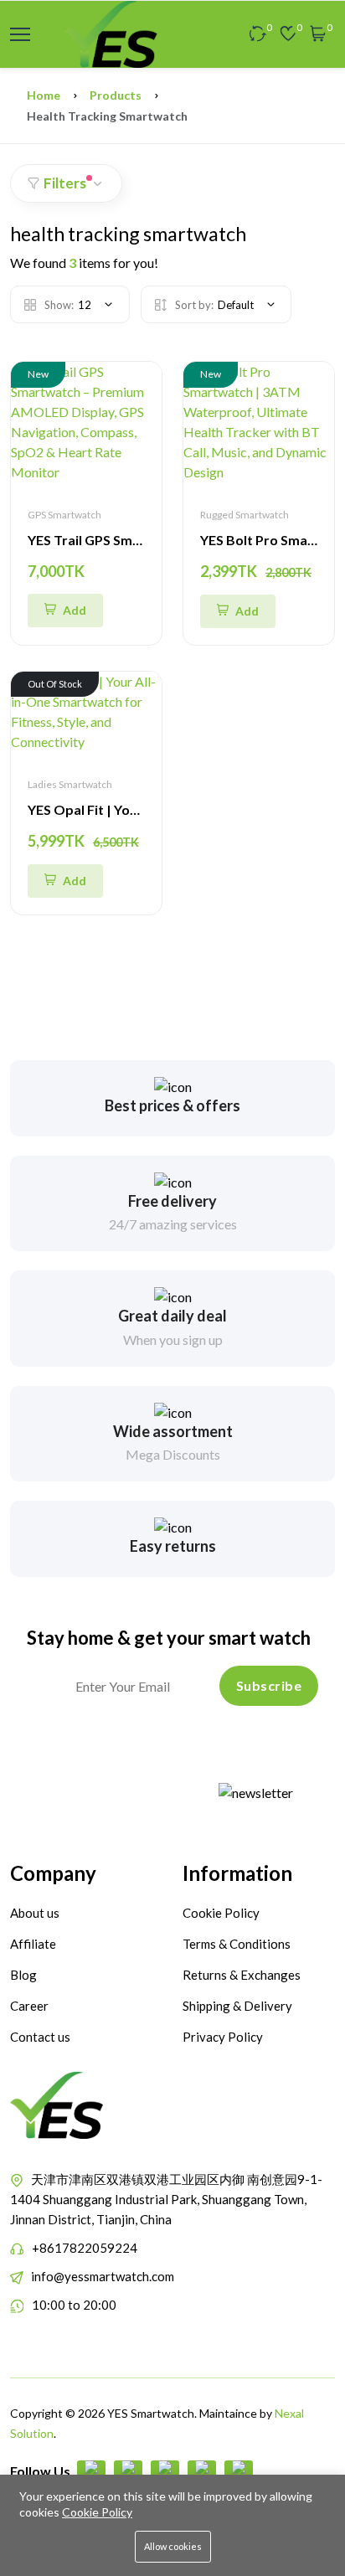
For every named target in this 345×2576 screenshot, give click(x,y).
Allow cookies (173, 2546)
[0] (258, 34)
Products (116, 95)
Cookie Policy (97, 2512)
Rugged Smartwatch (245, 515)
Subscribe (269, 1685)
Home (44, 95)
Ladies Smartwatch (70, 784)
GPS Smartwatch (64, 515)
